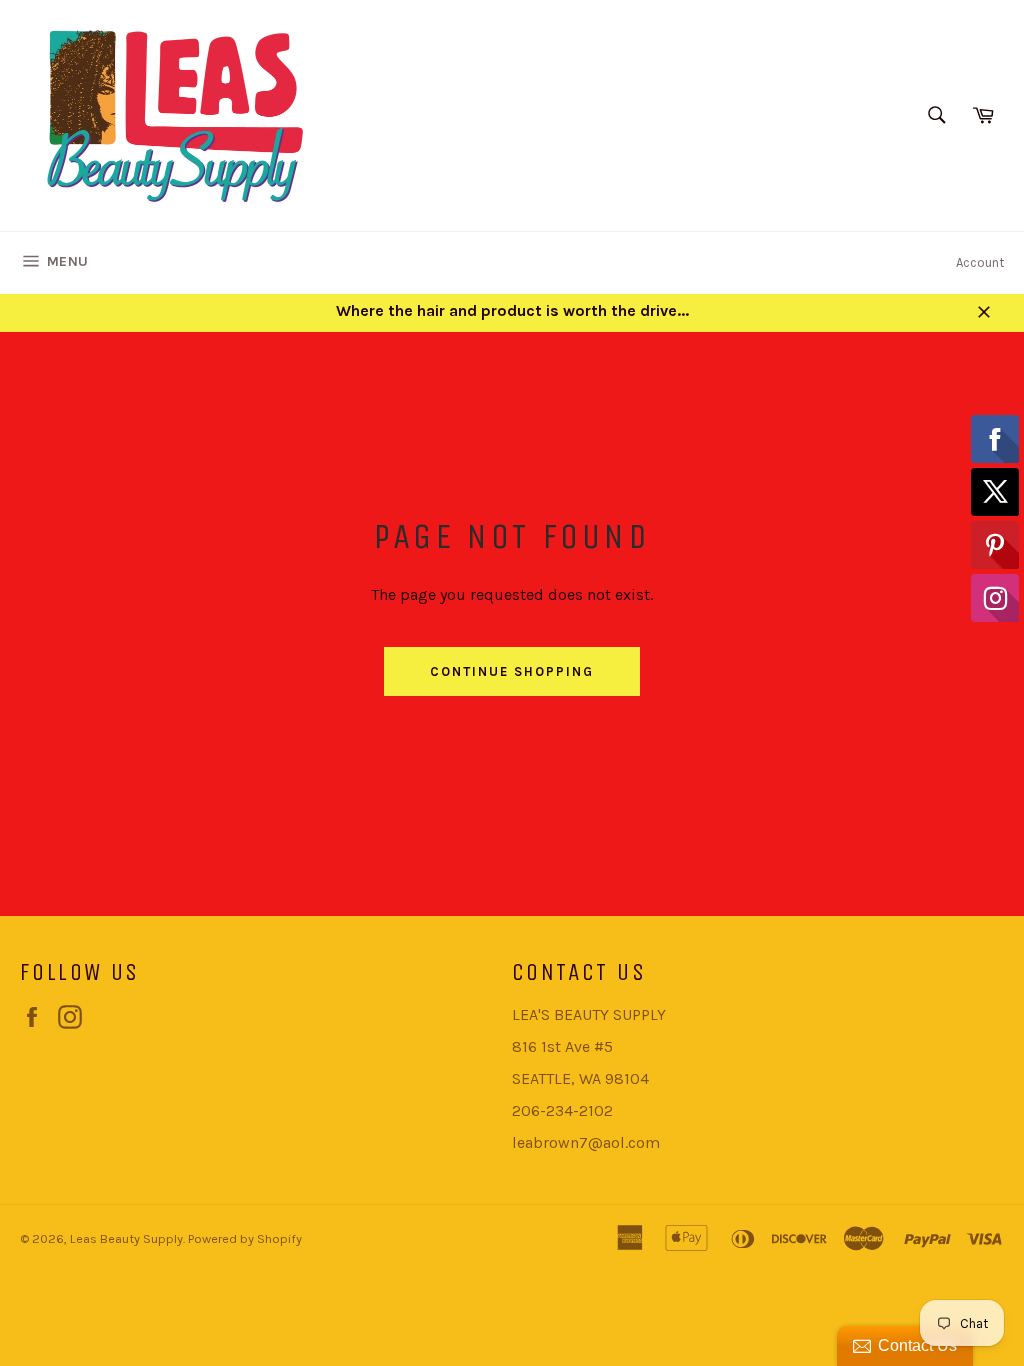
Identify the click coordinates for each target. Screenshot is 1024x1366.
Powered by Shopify (245, 1238)
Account (980, 262)
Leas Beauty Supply (126, 1238)
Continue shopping (511, 671)
